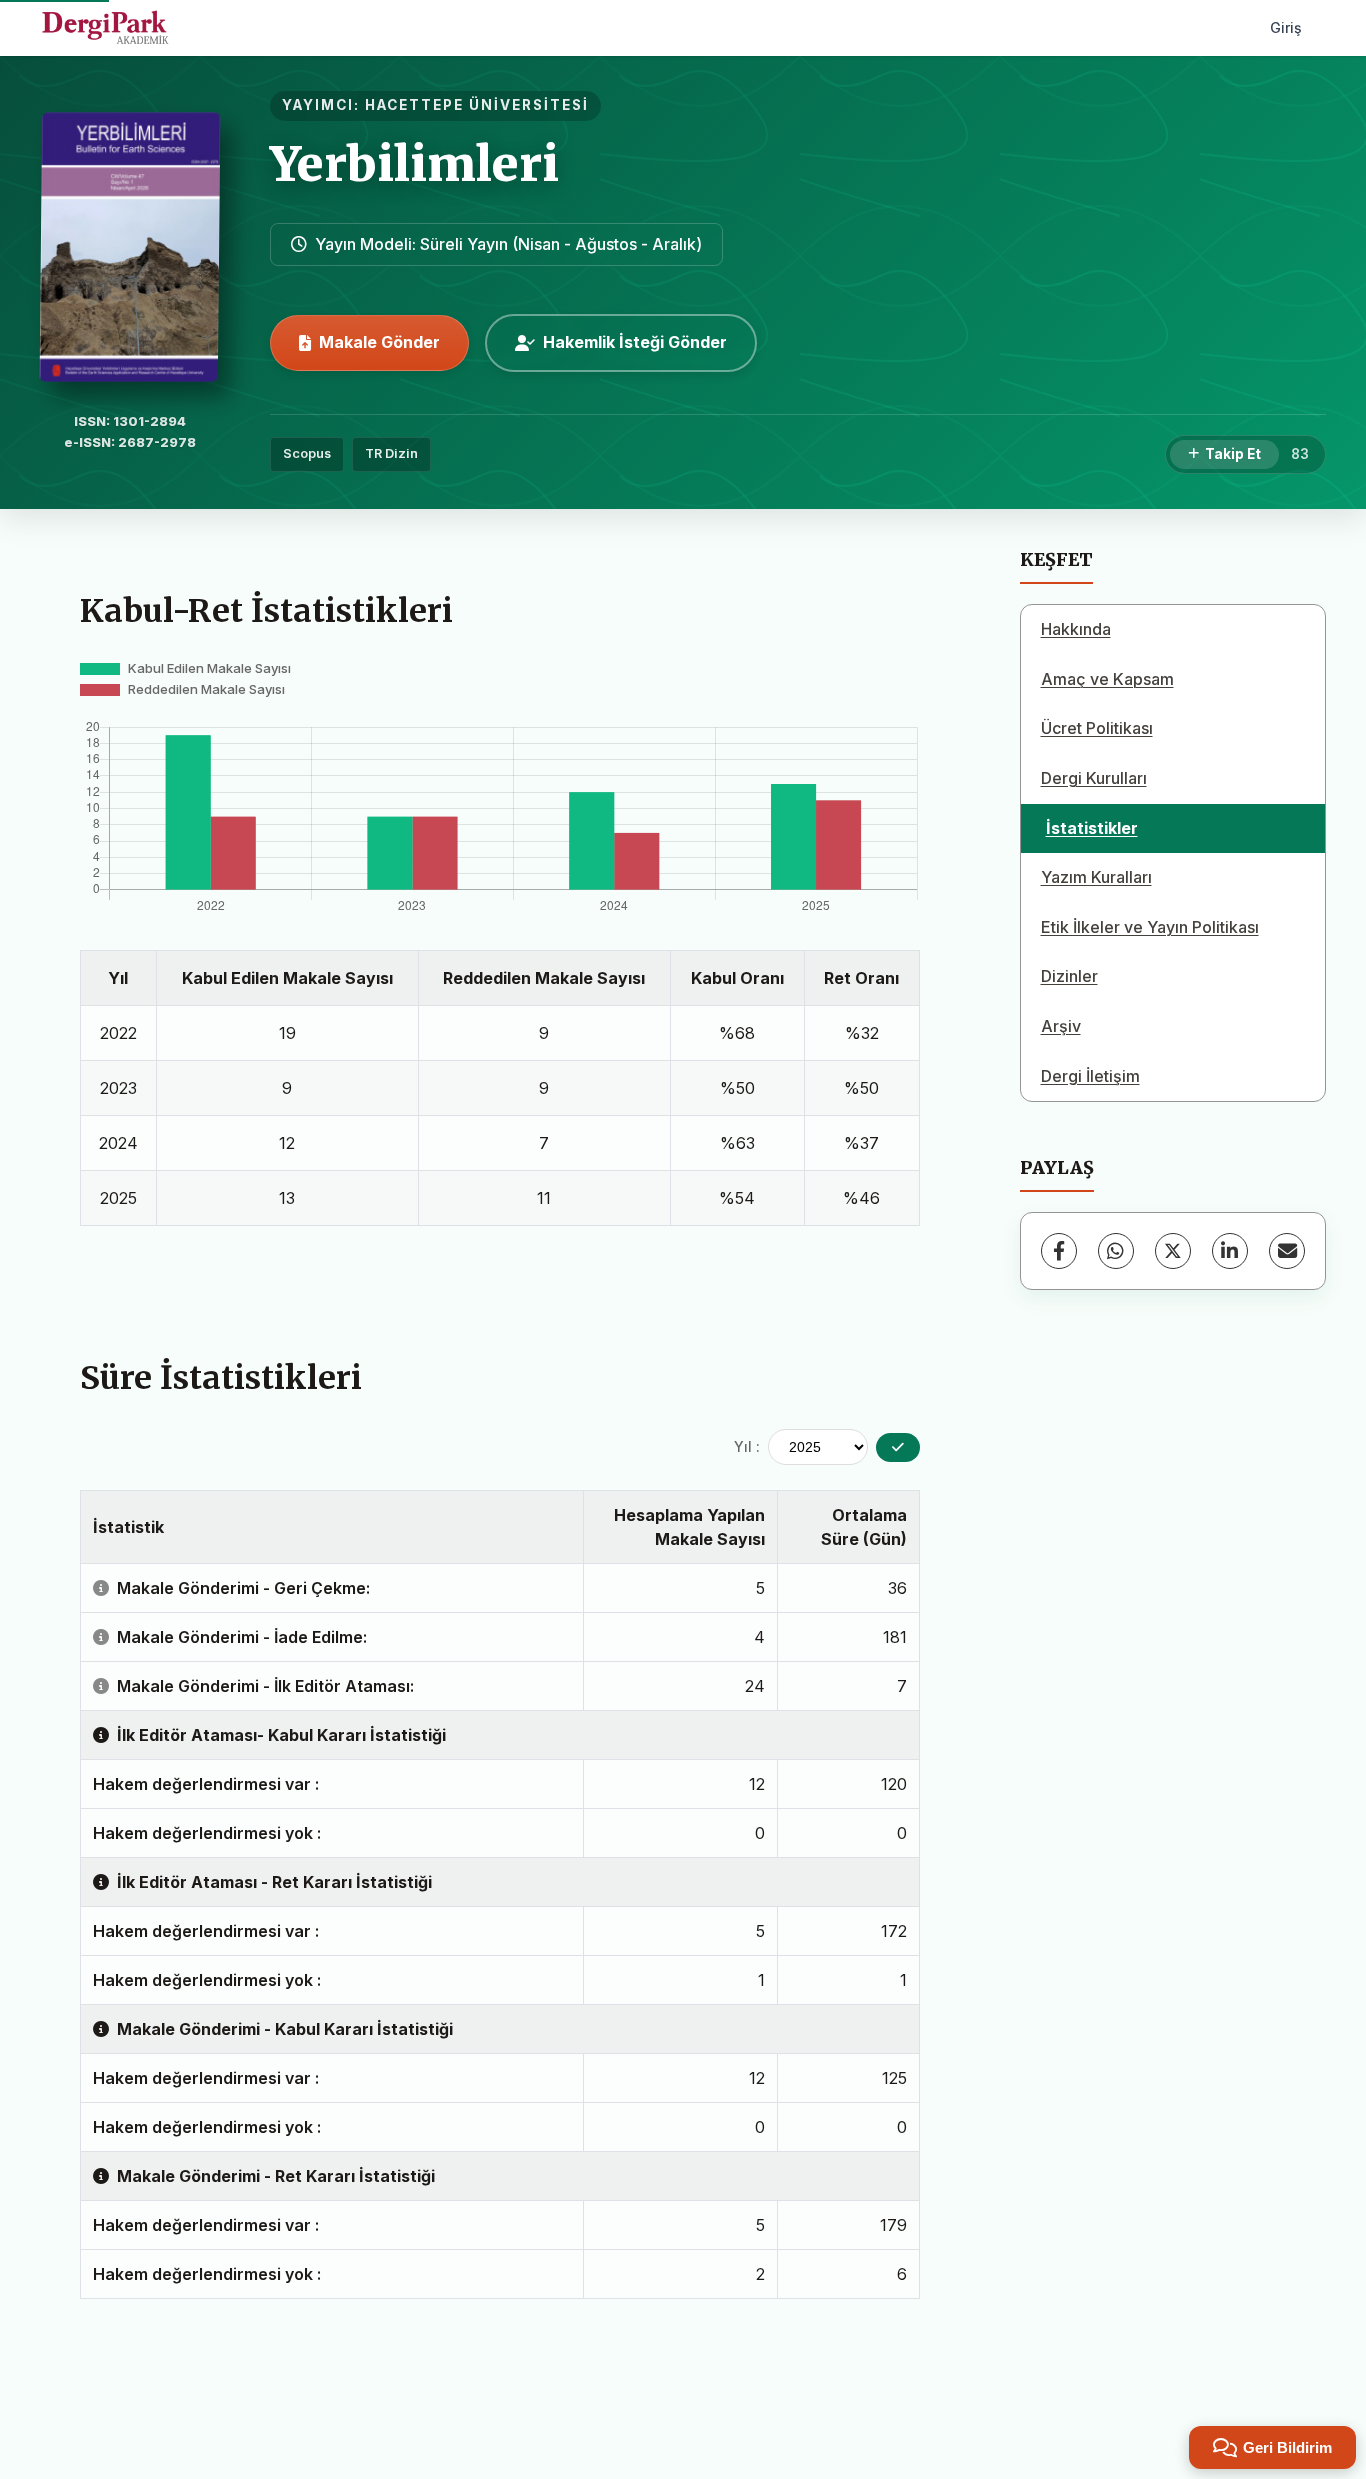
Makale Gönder (379, 342)
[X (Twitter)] (1173, 1251)
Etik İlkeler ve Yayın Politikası (1150, 927)
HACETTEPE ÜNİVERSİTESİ (477, 105)
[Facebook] (1059, 1251)
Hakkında (1076, 629)
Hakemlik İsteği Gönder (635, 342)
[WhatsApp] (1116, 1251)
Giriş (1286, 27)
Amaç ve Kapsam (1107, 679)
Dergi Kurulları (1094, 778)
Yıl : (747, 1446)
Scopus (307, 453)
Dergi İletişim (1090, 1076)
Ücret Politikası (1097, 728)
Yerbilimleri (414, 164)
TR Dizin (391, 453)
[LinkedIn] (1230, 1251)
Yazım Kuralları (1096, 877)
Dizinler (1069, 976)
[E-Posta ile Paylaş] (1287, 1251)
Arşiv (1061, 1026)
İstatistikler (1092, 828)
